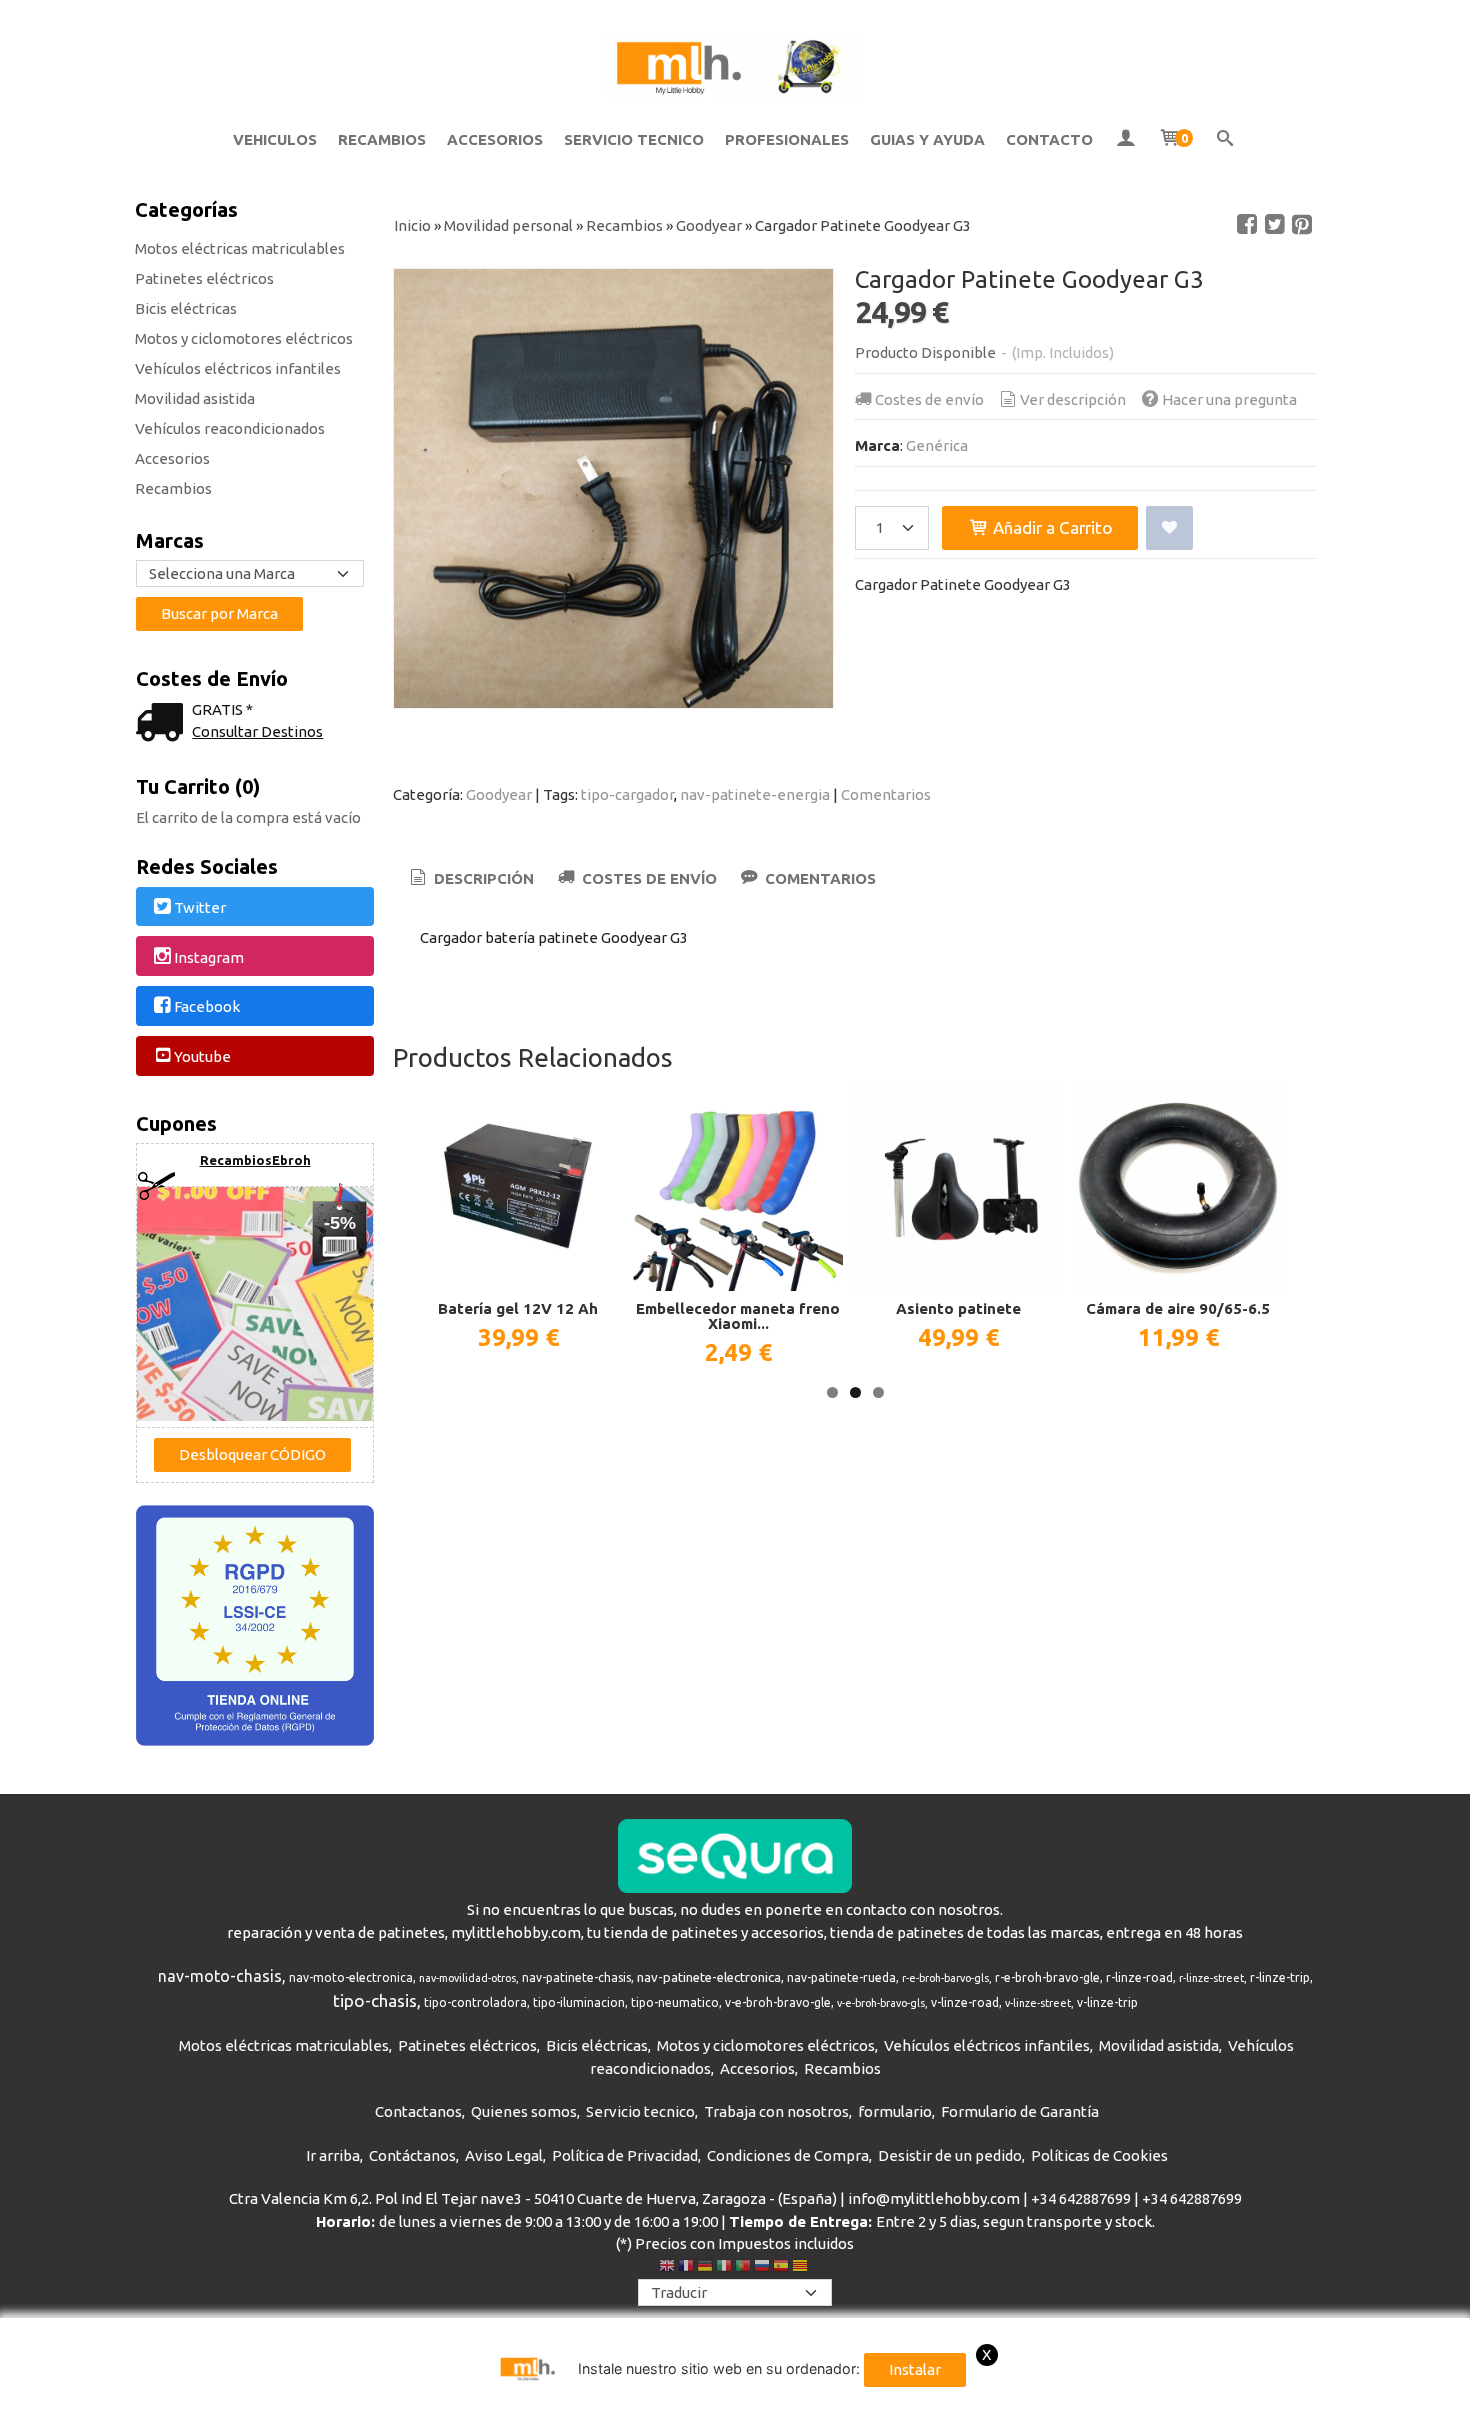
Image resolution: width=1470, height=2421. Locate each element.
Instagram (209, 957)
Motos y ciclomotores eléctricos (244, 338)
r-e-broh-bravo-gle (1047, 1977)
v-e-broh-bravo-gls (881, 2003)
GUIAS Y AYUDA (927, 139)
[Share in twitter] (1275, 225)
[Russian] (762, 2268)
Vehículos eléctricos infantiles (238, 368)
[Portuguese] (743, 2268)
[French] (686, 2268)
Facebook (207, 1007)
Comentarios (886, 794)
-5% (340, 1223)
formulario (895, 2111)
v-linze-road (965, 2002)
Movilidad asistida (195, 398)
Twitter (200, 907)
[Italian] (724, 2268)
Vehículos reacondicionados (230, 428)
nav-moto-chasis (220, 1976)
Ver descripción (1073, 399)
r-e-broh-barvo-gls (945, 1978)
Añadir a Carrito (1051, 527)
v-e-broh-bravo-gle (778, 2002)
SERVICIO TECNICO (634, 139)
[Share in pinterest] (1302, 225)
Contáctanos (412, 2155)
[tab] (470, 879)
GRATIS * (222, 709)
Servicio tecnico (640, 2111)
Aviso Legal (504, 2155)
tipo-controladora (475, 2002)
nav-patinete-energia (755, 794)
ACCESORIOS (495, 139)
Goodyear (499, 794)
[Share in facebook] (1247, 225)
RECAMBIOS (382, 139)
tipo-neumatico (675, 2002)
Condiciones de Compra (788, 2155)
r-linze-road (1139, 1977)
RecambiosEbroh (255, 1160)
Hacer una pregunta (1229, 399)
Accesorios (172, 458)
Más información (1280, 2401)
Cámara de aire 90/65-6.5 (1178, 1308)
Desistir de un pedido (950, 2155)
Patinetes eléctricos (204, 278)
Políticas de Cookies (1099, 2155)
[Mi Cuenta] (1125, 140)
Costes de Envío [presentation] (647, 878)
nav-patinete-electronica (709, 1977)
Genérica (937, 445)
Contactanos (418, 2111)
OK (1203, 2401)
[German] (705, 2268)
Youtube (202, 1056)
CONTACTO (1049, 139)
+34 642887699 (1081, 2198)
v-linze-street (1038, 2003)
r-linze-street (1211, 1978)
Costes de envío (929, 399)
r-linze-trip (1280, 1977)
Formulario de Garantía (1020, 2111)
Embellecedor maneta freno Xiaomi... (738, 1316)
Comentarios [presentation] (818, 878)
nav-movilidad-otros (467, 1978)
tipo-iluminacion (579, 2002)
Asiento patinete (958, 1308)
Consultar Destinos (257, 731)
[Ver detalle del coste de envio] (164, 724)
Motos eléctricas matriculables (240, 248)
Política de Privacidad (625, 2155)
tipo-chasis (375, 2000)
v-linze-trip (1107, 2002)
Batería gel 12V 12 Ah (518, 1308)
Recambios (173, 488)
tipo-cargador (627, 794)
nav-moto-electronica (351, 1977)
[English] (667, 2268)
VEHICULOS (275, 139)
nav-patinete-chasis (576, 1977)
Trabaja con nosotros (776, 2111)
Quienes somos (524, 2111)
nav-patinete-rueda (841, 1977)
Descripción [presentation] (482, 878)
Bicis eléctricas (186, 308)
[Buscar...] (1225, 140)
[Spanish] (781, 2268)
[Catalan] (802, 2268)
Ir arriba (333, 2155)
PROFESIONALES (787, 139)
